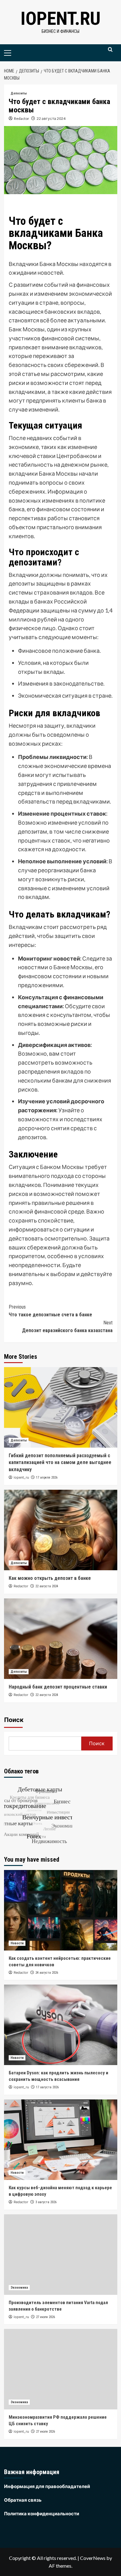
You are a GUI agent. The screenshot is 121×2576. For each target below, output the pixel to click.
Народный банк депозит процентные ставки (58, 1687)
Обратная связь (23, 2500)
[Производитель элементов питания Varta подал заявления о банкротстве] (61, 2255)
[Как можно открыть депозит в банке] (61, 1530)
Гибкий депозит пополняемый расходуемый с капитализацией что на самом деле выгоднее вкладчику (60, 1462)
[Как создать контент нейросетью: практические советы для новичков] (61, 1910)
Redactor (22, 118)
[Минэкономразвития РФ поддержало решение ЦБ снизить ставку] (61, 2369)
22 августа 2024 (51, 118)
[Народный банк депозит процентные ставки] (61, 1639)
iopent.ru (60, 18)
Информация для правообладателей (47, 2486)
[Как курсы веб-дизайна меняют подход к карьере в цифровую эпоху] (61, 2140)
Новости (17, 1943)
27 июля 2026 (45, 2317)
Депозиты (19, 93)
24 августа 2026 (47, 1973)
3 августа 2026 (46, 2202)
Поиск (14, 1720)
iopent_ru (21, 1477)
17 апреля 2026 (47, 1478)
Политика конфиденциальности (42, 2513)
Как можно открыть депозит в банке (50, 1578)
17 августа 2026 (47, 2087)
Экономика (19, 2288)
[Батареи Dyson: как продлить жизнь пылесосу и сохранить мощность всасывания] (61, 2025)
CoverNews (93, 2558)
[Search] (110, 52)
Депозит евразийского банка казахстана (67, 1327)
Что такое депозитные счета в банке (50, 1311)
